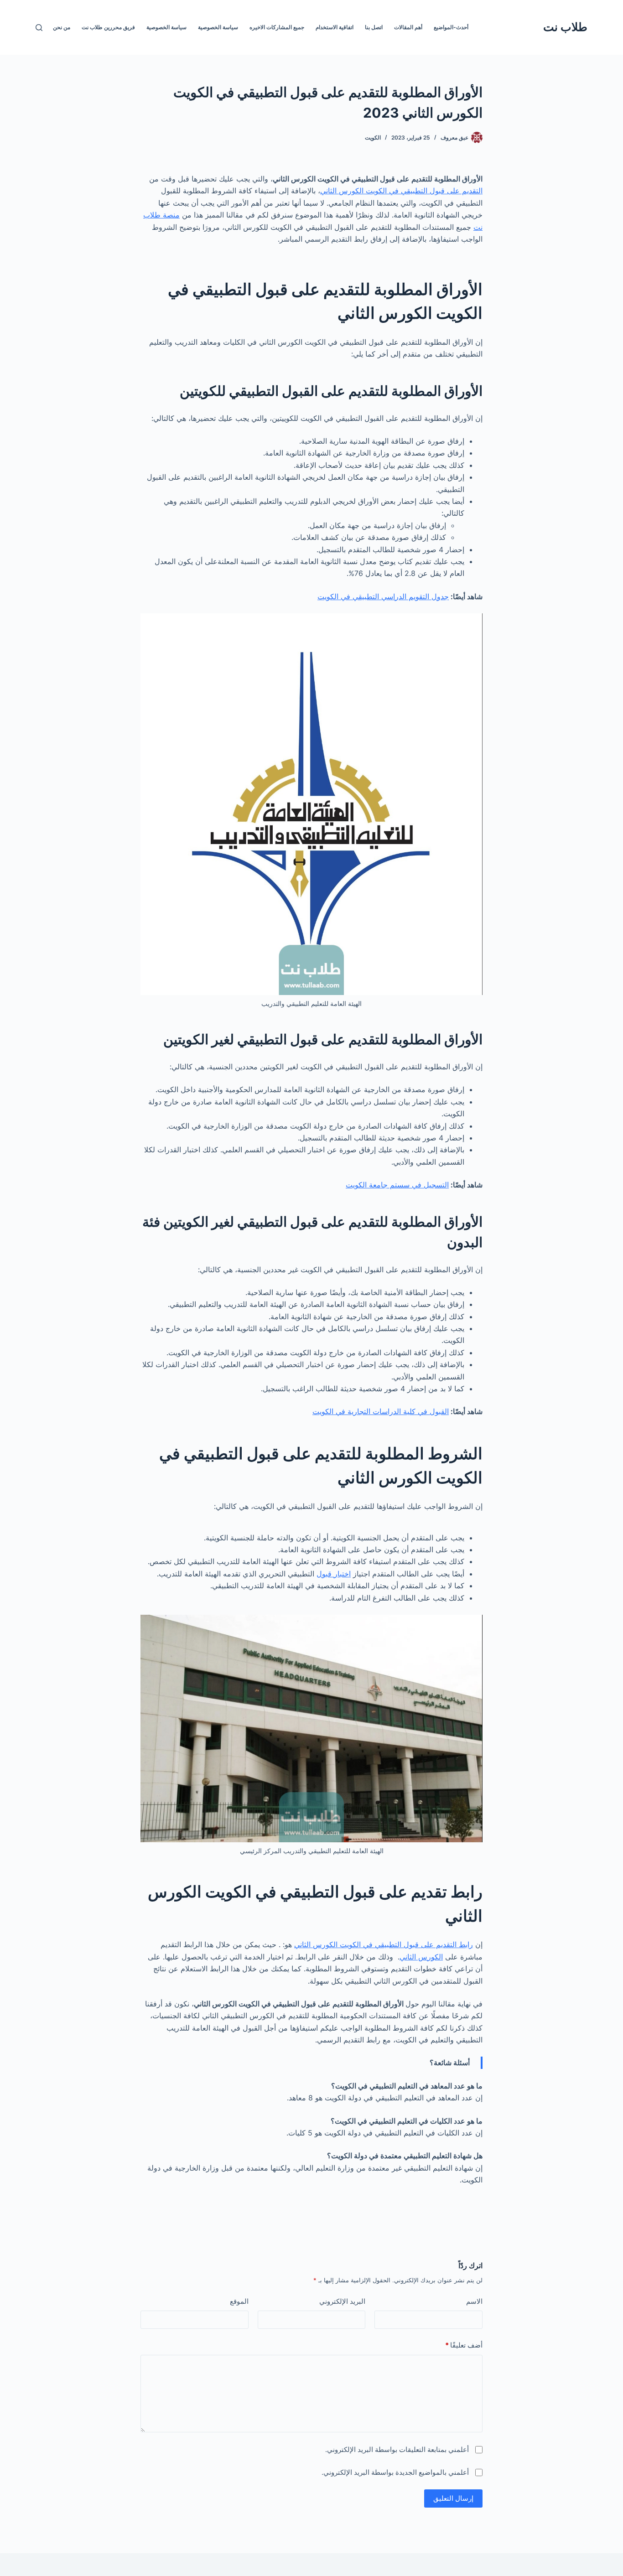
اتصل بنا (374, 27)
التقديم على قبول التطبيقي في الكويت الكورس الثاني (401, 191)
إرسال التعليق (453, 2498)
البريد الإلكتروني (342, 2301)
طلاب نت (565, 27)
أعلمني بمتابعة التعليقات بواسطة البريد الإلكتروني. (397, 2449)
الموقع (239, 2301)
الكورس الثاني (421, 1957)
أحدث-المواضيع (451, 27)
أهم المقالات (408, 27)
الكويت (373, 137)
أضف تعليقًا (464, 2345)
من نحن (62, 27)
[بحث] (39, 28)
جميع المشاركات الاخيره (277, 27)
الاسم (474, 2301)
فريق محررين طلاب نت (108, 27)
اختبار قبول (334, 1574)
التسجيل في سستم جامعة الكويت (397, 1185)
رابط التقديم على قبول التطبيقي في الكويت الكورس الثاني (384, 1944)
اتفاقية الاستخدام (335, 27)
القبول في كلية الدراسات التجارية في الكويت (381, 1411)
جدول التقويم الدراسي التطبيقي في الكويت (383, 596)
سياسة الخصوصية (218, 27)
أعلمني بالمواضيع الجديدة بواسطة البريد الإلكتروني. (395, 2472)
